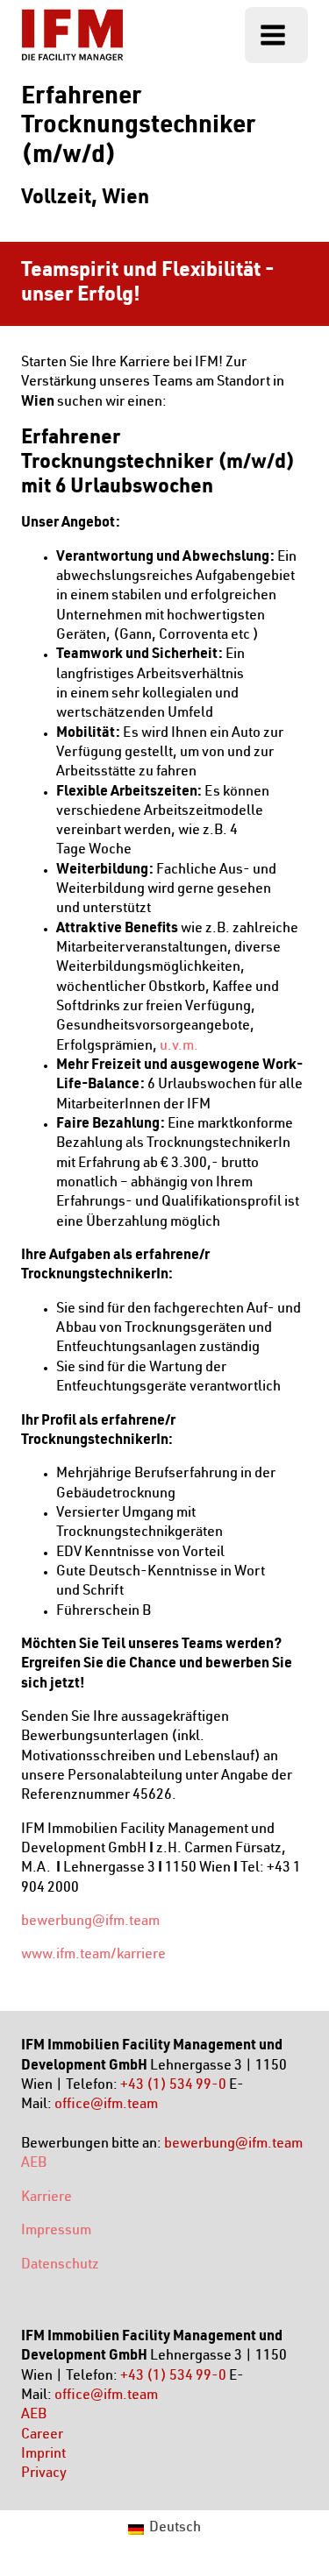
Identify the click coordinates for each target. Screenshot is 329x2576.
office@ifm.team (106, 2105)
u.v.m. (179, 1047)
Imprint (43, 2455)
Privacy (44, 2474)
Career (42, 2436)
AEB (34, 2164)
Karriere (46, 2198)
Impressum (56, 2232)
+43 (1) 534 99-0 (173, 2086)
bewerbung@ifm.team (90, 1922)
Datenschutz (60, 2266)
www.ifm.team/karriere (93, 1956)
